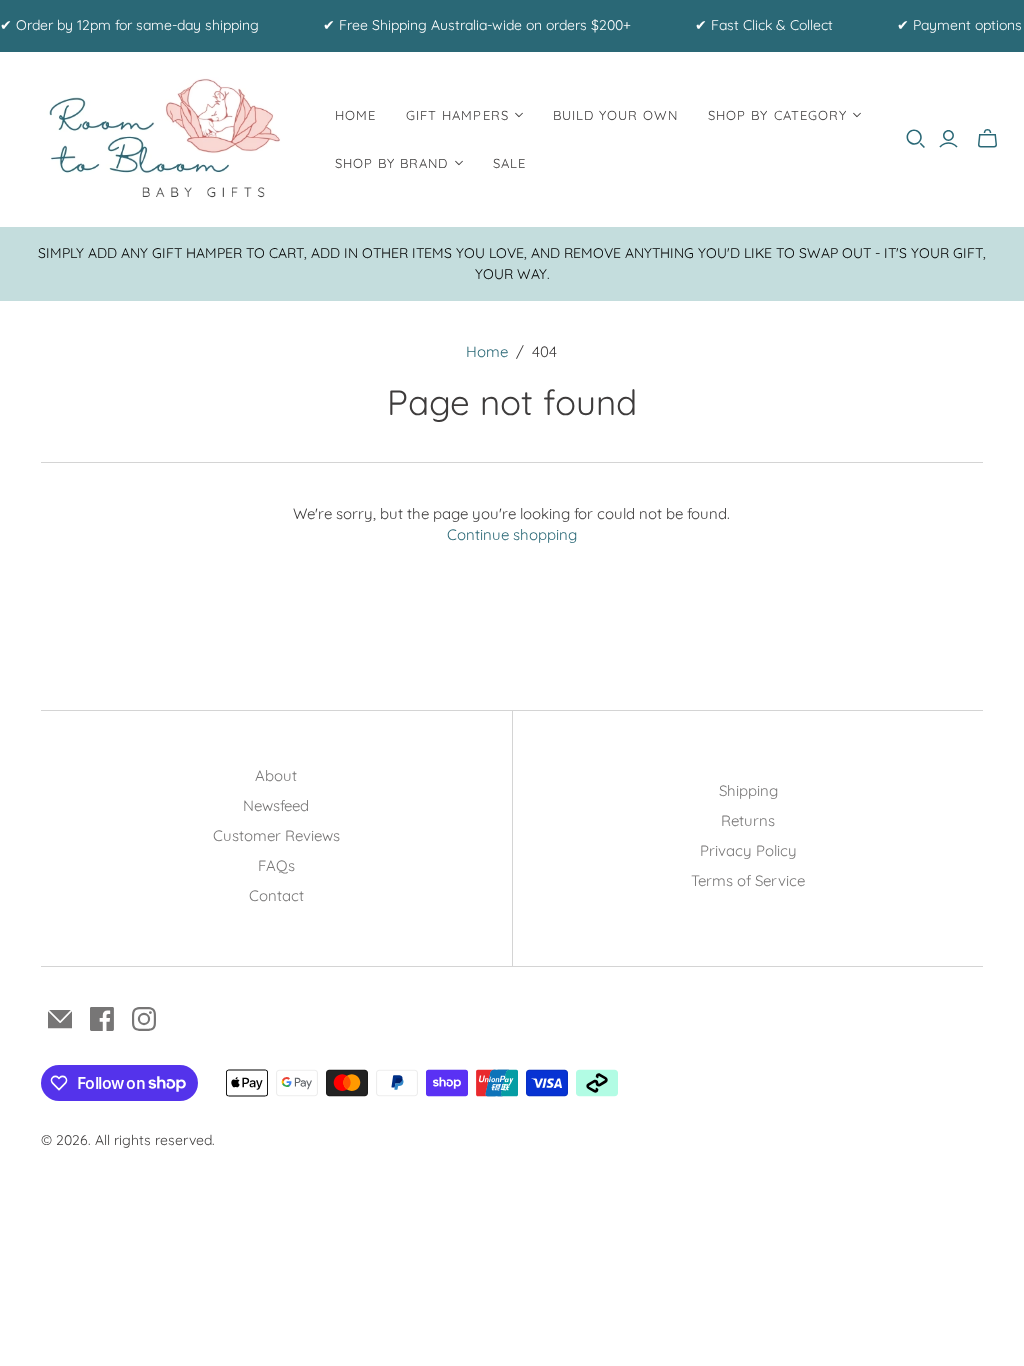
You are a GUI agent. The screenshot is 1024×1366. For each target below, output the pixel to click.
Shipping (748, 790)
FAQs (276, 865)
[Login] (948, 139)
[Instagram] (144, 1019)
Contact (276, 895)
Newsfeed (276, 805)
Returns (748, 820)
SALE (509, 163)
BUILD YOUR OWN (616, 115)
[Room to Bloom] (165, 139)
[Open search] (916, 139)
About (276, 775)
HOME (355, 115)
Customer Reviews (276, 835)
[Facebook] (102, 1019)
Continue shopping (512, 534)
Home (487, 351)
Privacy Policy (748, 850)
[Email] (60, 1019)
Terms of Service (748, 880)
